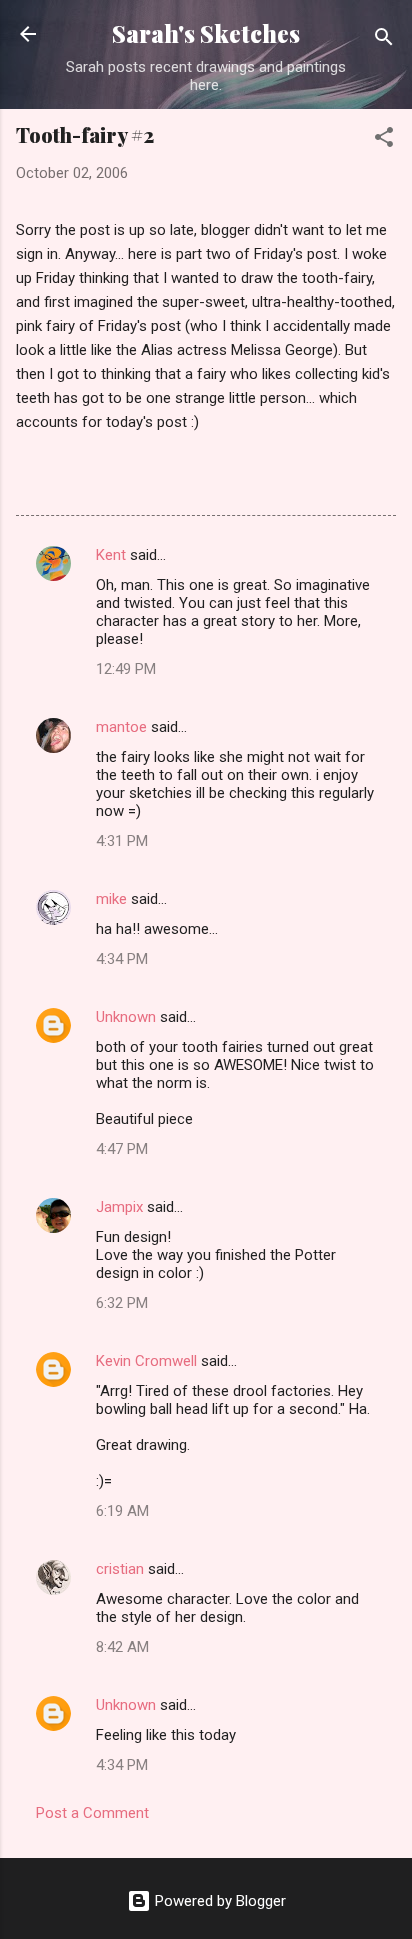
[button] (384, 140)
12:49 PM (126, 669)
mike (111, 899)
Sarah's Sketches (206, 33)
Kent (111, 555)
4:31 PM (122, 841)
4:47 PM (122, 1149)
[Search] (384, 40)
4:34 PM (122, 959)
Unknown (126, 1017)
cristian (120, 1569)
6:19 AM (122, 1511)
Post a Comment (92, 1813)
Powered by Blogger (218, 1901)
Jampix (119, 1207)
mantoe (121, 727)
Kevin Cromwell (146, 1361)
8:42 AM (122, 1647)
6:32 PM (122, 1303)
